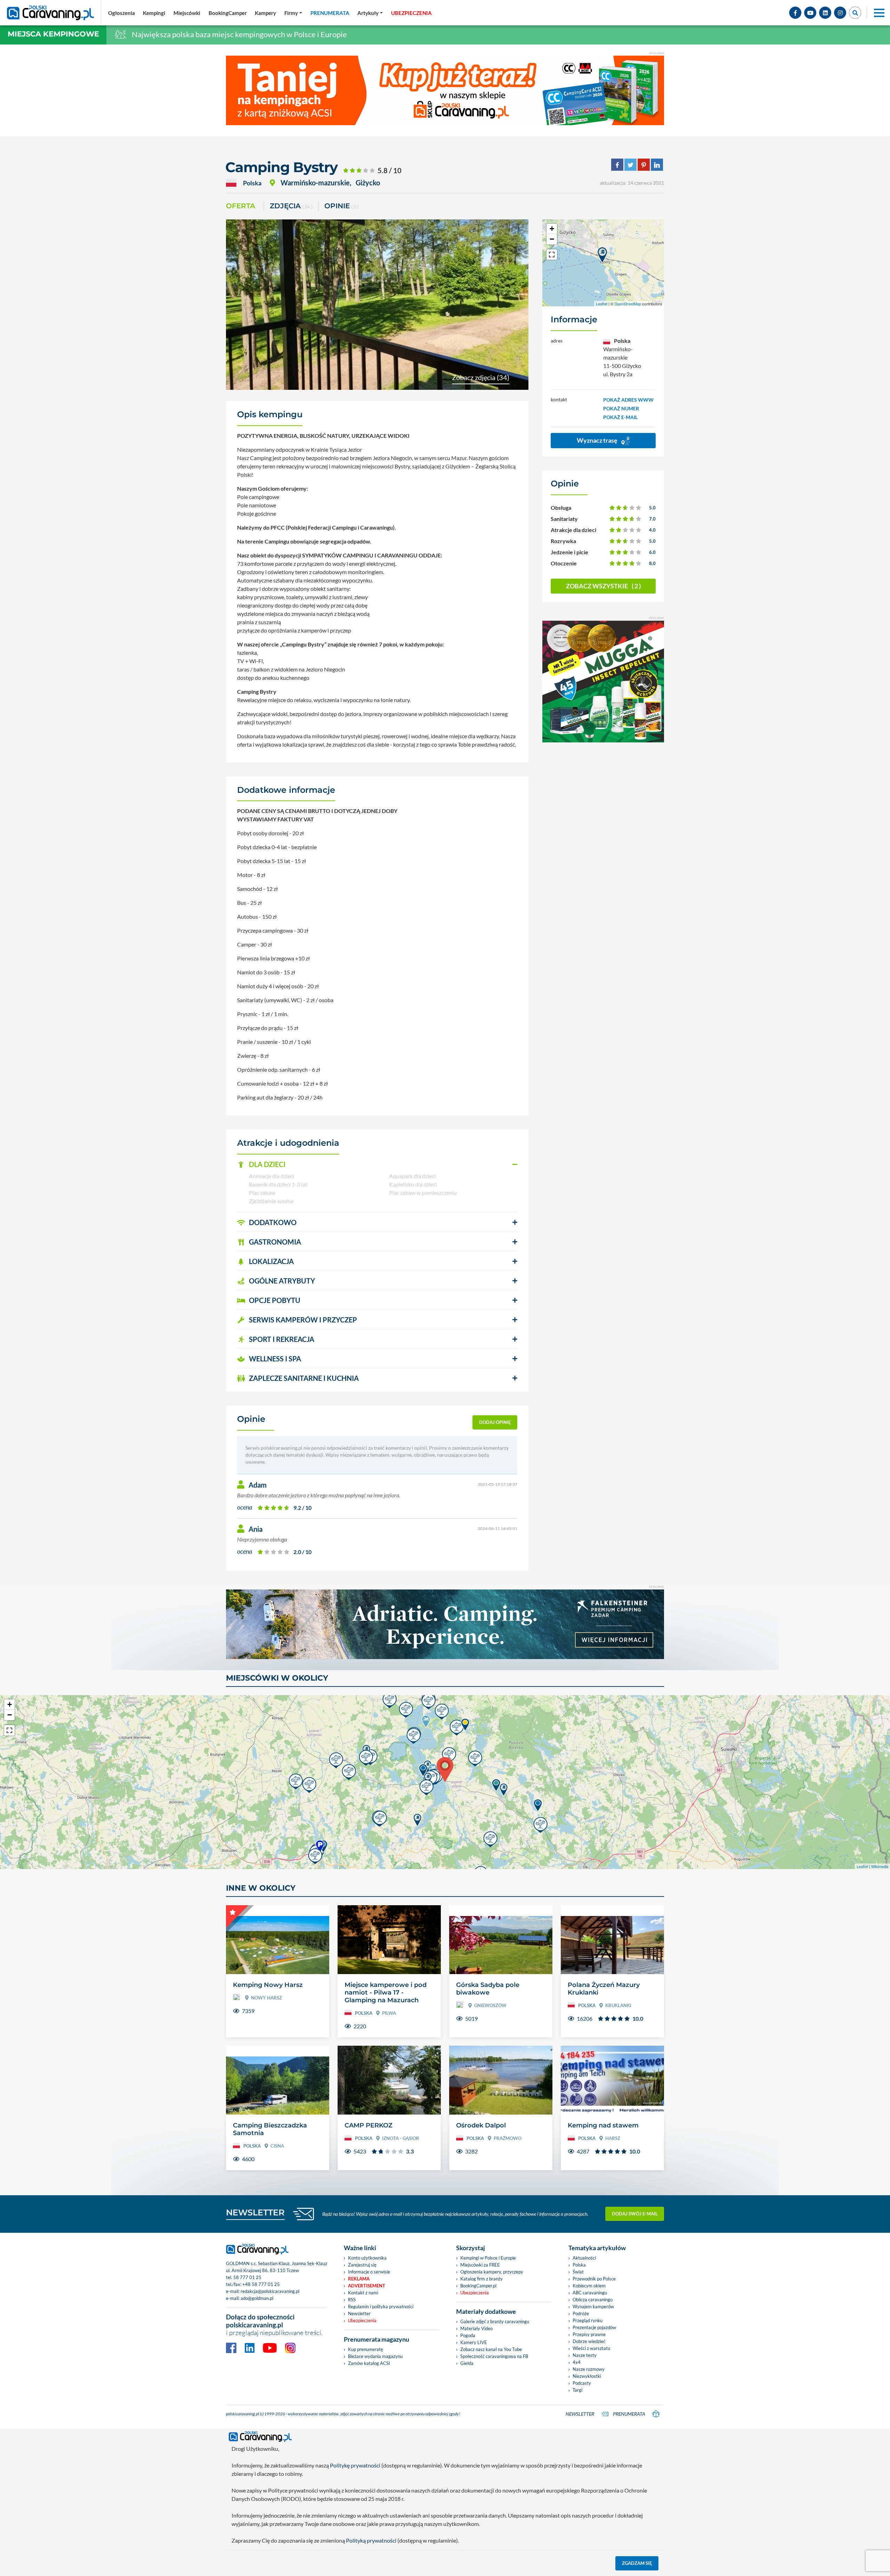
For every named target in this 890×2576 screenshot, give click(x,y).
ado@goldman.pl (257, 2298)
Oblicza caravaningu (593, 2300)
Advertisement (367, 2286)
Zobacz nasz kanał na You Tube (491, 2349)
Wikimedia (880, 1866)
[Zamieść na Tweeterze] (630, 164)
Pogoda (468, 2335)
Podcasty (582, 2383)
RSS (352, 2300)
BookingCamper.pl (478, 2286)
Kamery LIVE (474, 2342)
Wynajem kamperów (593, 2307)
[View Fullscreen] (552, 255)
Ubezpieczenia (362, 2320)
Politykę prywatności (355, 2465)
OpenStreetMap (628, 304)
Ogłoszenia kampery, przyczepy (492, 2272)
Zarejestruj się (362, 2265)
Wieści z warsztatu (591, 2348)
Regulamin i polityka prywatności (381, 2307)
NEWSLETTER (255, 2212)
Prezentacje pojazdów (594, 2327)
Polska (579, 2265)
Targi (577, 2390)
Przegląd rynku (588, 2320)
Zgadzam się (637, 2563)
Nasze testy (585, 2355)
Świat (578, 2272)
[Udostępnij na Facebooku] (617, 164)
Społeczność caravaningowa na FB (494, 2356)
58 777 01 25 (247, 2277)
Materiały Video (476, 2328)
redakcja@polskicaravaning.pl (270, 2291)
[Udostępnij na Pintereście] (644, 164)
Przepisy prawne (589, 2334)
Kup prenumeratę (366, 2349)
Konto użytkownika (367, 2258)
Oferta (241, 206)
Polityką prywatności (371, 2540)
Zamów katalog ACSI (369, 2363)
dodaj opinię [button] (495, 1422)
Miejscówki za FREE (480, 2265)
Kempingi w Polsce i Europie (488, 2258)
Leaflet (602, 304)
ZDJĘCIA (291, 206)
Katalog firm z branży (482, 2279)
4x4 (577, 2362)
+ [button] (552, 229)
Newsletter (359, 2313)
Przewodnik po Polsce (594, 2279)
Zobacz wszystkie (603, 586)
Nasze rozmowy (589, 2369)
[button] (377, 1165)
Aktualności (584, 2258)
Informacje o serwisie (369, 2272)
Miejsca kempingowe (53, 34)
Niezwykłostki (587, 2376)
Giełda (467, 2363)
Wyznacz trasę (598, 440)
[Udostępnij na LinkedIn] (657, 164)
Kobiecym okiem (589, 2286)
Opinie (341, 206)
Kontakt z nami (363, 2293)
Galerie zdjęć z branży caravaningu (495, 2321)
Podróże (581, 2313)
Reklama (359, 2279)
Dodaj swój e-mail (635, 2214)
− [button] (552, 239)
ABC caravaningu (590, 2293)
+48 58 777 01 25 (261, 2284)
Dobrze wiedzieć (589, 2341)
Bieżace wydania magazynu (375, 2356)
